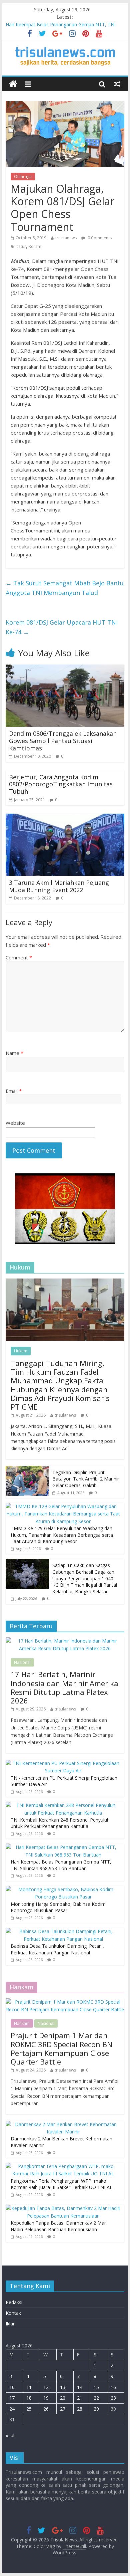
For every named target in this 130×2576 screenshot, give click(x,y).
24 (12, 2409)
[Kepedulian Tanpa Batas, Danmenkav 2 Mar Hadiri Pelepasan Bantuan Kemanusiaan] (63, 2208)
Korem (35, 246)
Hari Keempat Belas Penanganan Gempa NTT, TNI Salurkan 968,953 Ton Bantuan (61, 1865)
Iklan (11, 2324)
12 (46, 2387)
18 (29, 2398)
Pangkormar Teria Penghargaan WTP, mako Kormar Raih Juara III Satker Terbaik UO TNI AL (61, 2184)
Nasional (22, 1662)
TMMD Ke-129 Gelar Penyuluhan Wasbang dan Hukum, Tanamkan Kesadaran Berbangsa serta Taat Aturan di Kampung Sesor (62, 1535)
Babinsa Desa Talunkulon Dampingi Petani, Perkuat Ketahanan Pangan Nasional (57, 1949)
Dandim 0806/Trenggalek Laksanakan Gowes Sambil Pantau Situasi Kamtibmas (63, 741)
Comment (19, 957)
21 (80, 2398)
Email (14, 1091)
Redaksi (14, 2302)
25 (29, 2409)
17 (12, 2398)
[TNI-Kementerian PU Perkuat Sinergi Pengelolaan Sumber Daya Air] (63, 1763)
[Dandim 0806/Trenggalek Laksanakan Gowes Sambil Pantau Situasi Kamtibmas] (65, 669)
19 (46, 2398)
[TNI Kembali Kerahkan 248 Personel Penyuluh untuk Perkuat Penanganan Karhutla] (63, 1805)
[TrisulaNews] (13, 84)
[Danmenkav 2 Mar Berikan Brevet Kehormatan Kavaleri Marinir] (63, 2124)
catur (21, 246)
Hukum (21, 1351)
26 (46, 2409)
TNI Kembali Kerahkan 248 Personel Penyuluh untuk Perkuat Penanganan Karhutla (60, 1823)
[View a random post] (117, 84)
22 (96, 2398)
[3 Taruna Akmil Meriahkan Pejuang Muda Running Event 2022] (65, 818)
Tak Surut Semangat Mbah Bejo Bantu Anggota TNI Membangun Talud (65, 588)
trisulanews (66, 238)
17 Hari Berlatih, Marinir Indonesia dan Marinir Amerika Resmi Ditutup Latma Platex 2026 (64, 1687)
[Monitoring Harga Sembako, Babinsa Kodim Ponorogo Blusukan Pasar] (63, 1889)
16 (113, 2387)
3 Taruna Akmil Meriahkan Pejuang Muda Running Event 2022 (59, 886)
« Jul (10, 2435)
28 (80, 2409)
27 (63, 2409)
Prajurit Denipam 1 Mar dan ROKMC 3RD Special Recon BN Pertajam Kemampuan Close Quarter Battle (61, 2048)
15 (96, 2387)
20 (63, 2398)
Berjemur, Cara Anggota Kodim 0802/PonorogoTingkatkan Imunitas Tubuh (61, 784)
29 (96, 2409)
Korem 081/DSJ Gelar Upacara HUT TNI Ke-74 (62, 627)
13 (63, 2387)
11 (29, 2387)
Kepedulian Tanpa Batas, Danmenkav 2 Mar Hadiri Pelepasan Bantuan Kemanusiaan (58, 2226)
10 (12, 2387)
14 (80, 2387)
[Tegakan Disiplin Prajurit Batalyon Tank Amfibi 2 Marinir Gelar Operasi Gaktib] (27, 1469)
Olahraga (23, 177)
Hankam (22, 2023)
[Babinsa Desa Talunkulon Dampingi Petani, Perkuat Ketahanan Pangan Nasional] (63, 1931)
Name (14, 1053)
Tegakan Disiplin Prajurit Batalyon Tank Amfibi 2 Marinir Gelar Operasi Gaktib (86, 1479)
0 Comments (99, 238)
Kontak (13, 2313)
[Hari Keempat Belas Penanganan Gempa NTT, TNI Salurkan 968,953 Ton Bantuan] (63, 1847)
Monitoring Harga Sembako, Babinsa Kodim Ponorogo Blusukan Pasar (58, 1907)
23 (113, 2398)
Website (15, 1123)
